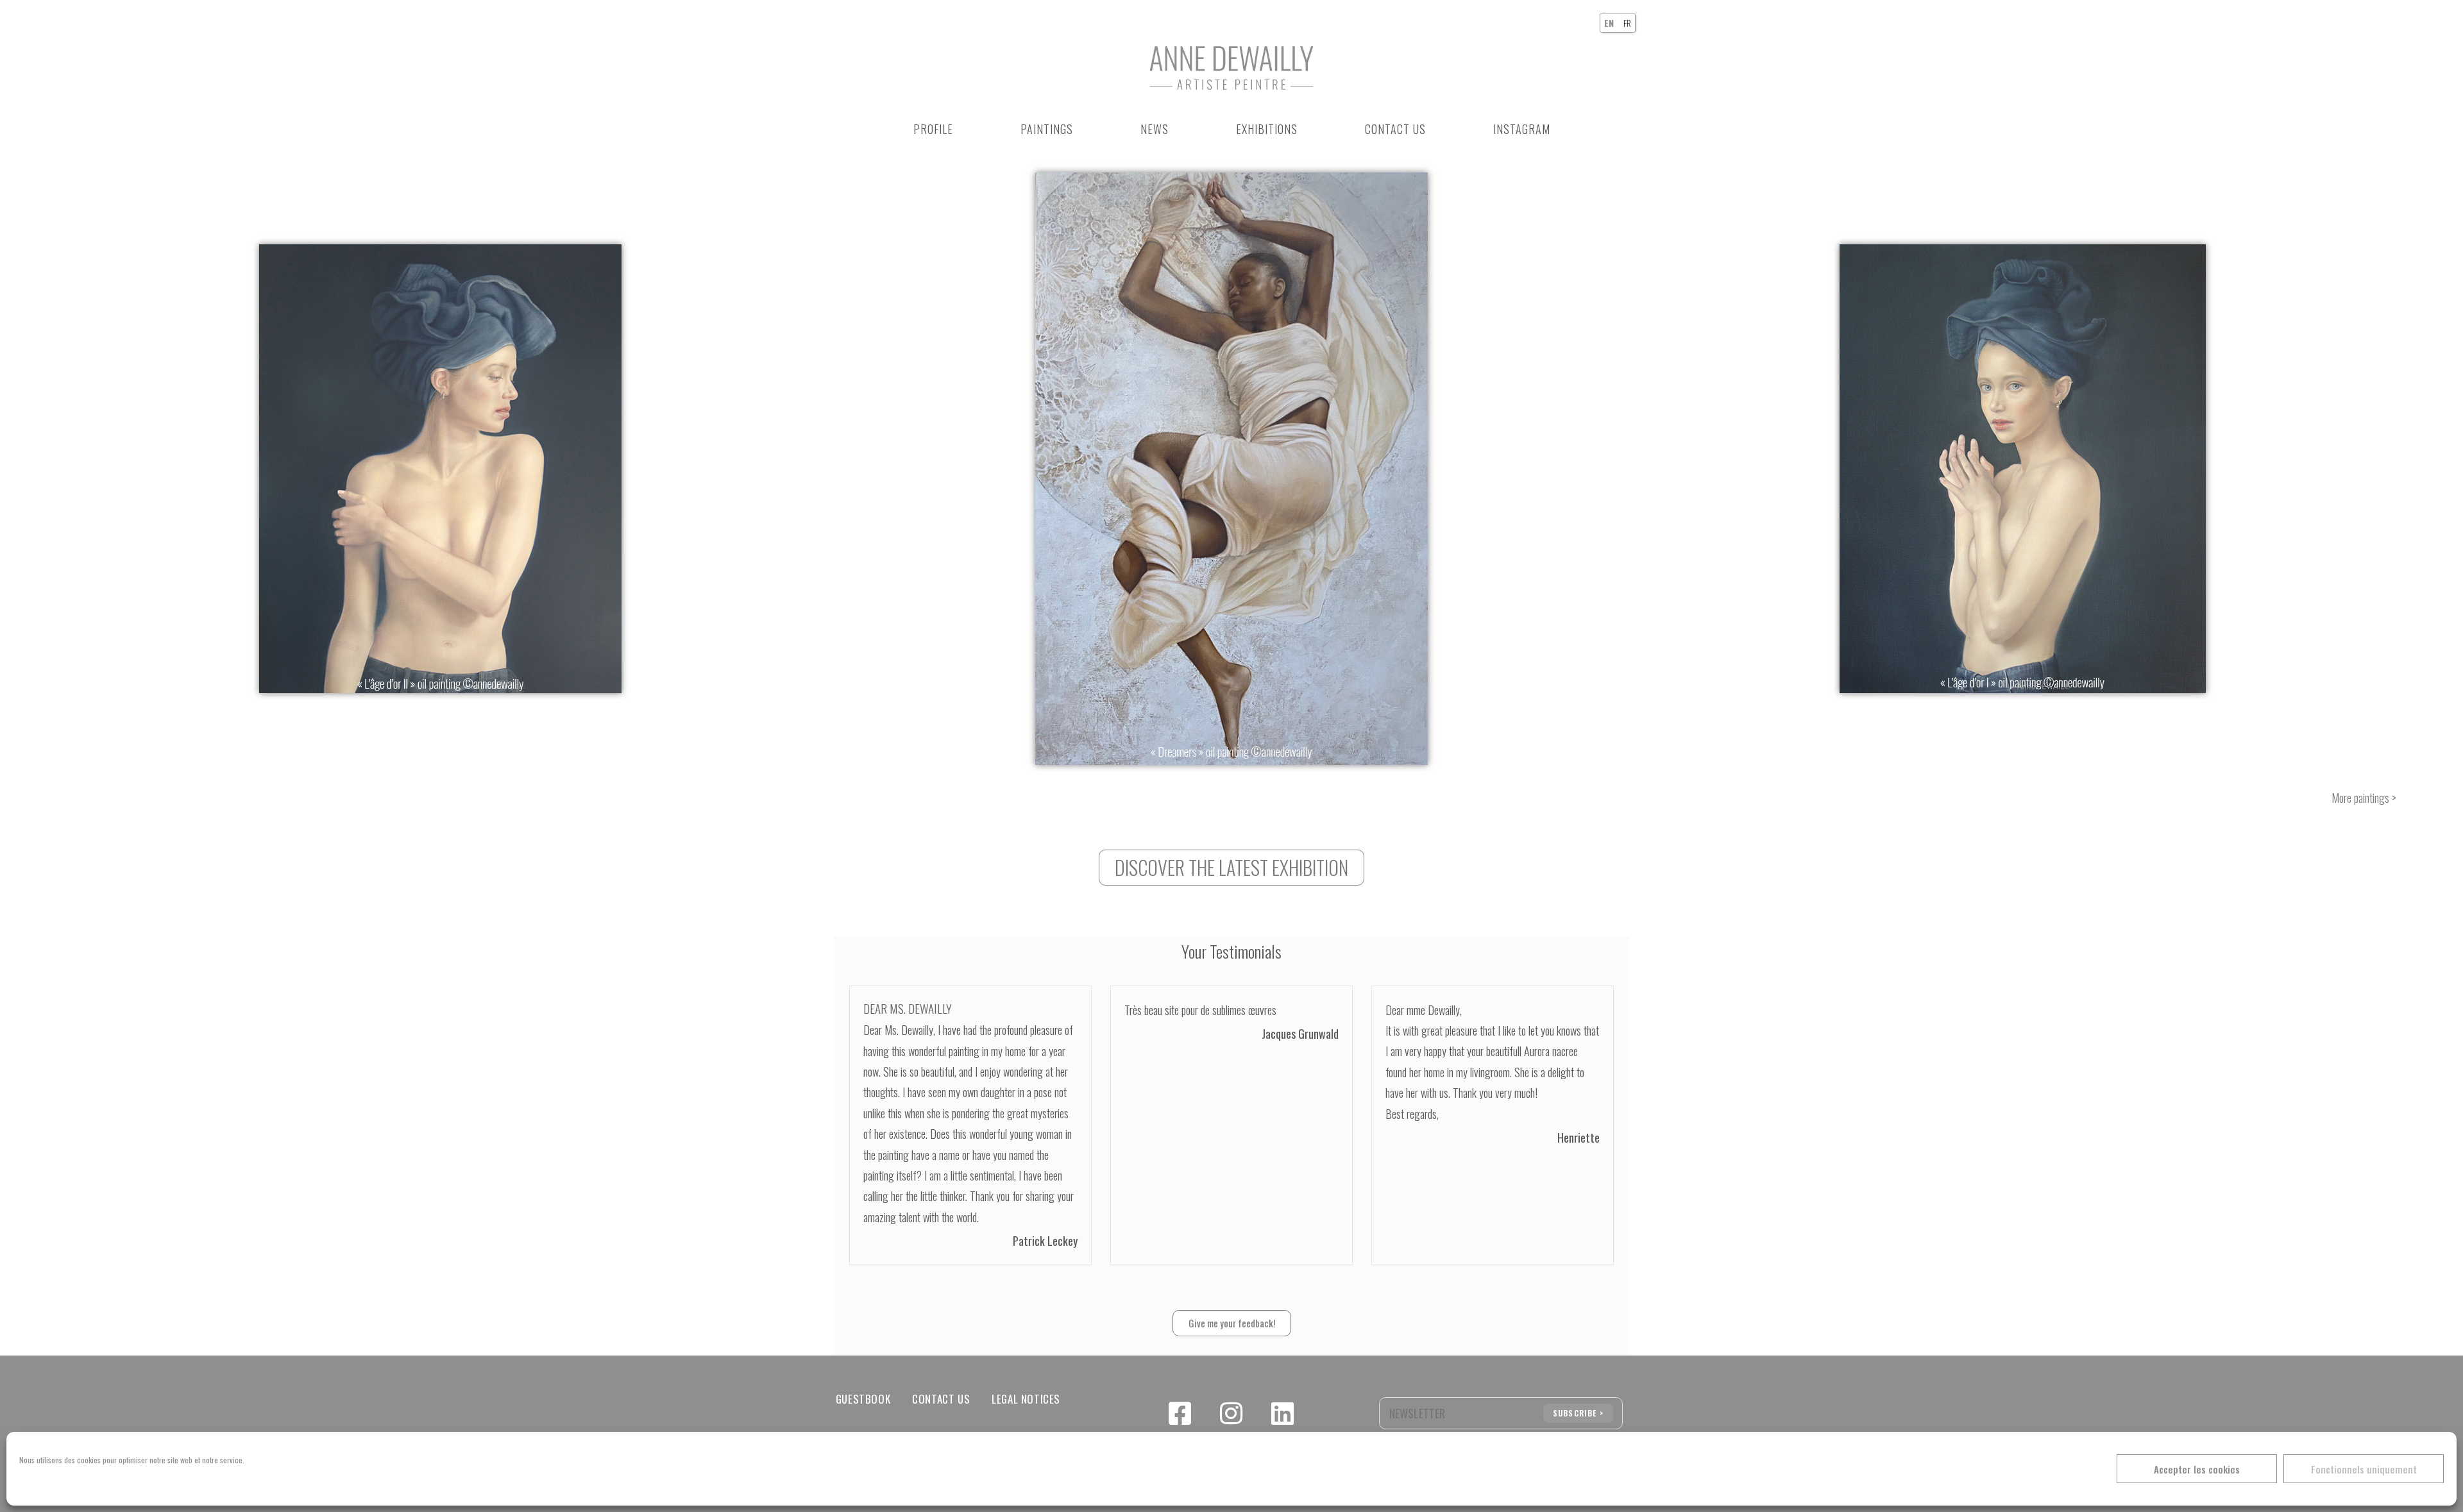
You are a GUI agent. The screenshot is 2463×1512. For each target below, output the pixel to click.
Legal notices (1026, 1399)
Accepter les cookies (2197, 1469)
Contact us (941, 1399)
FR (1627, 23)
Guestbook (863, 1399)
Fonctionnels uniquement (2364, 1469)
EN (1609, 23)
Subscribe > (1578, 1413)
